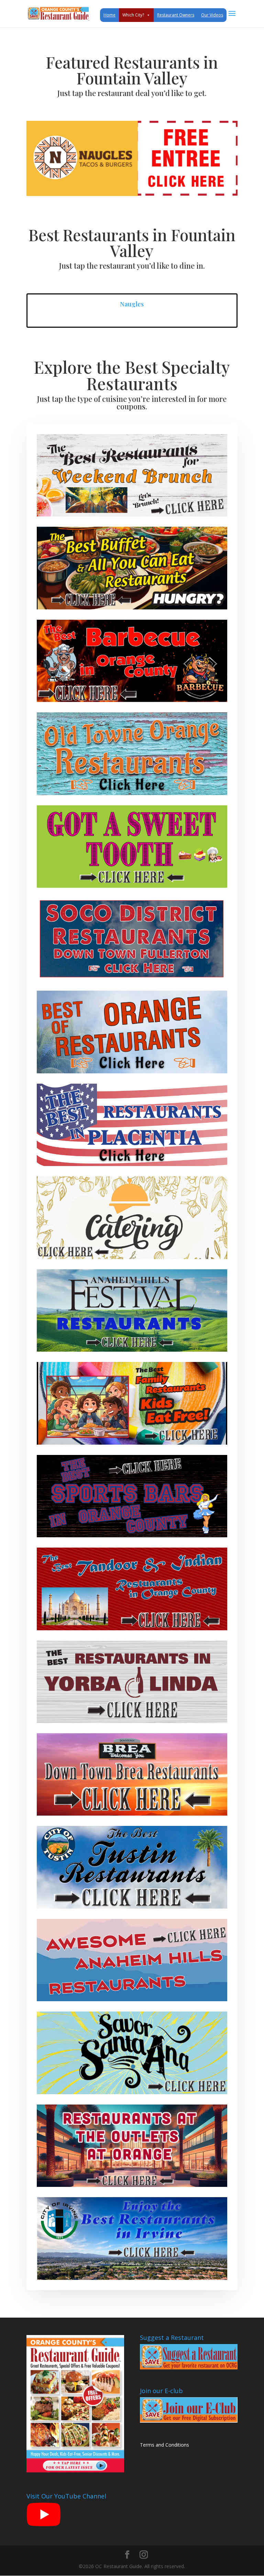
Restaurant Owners (176, 15)
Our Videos (212, 15)
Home (109, 15)
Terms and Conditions (164, 2445)
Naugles (132, 304)
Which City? (133, 15)
